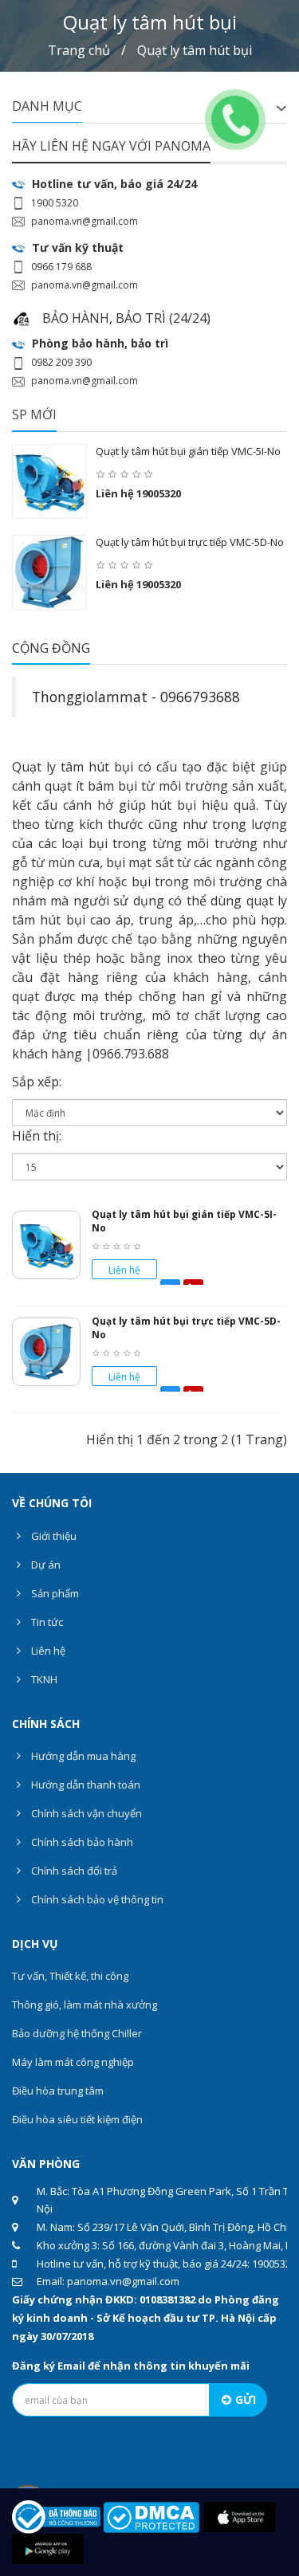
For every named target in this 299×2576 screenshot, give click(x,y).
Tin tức (46, 1622)
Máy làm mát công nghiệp (73, 2062)
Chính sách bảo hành (81, 1842)
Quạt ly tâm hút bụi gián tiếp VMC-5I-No (188, 451)
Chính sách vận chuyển (85, 1813)
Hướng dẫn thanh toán (85, 1785)
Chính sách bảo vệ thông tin (96, 1899)
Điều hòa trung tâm (58, 2091)
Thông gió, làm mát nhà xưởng (85, 2005)
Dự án (45, 1565)
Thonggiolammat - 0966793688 (136, 697)
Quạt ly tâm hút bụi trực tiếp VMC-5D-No (190, 542)
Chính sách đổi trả (73, 1871)
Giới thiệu (53, 1536)
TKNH (43, 1679)
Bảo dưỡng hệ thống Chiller (77, 2033)
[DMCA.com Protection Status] (151, 2516)
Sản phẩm (54, 1593)
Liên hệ (47, 1651)
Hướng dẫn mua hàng (82, 1756)
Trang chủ (79, 50)
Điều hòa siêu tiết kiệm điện (77, 2119)
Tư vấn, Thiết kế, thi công (70, 1976)
